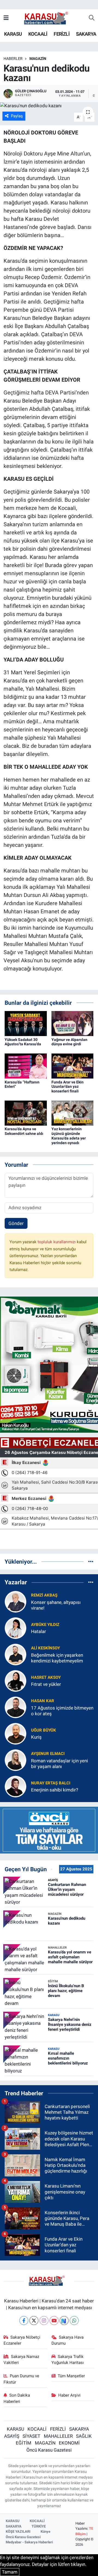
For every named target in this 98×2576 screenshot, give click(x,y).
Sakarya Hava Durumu (68, 2340)
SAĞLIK (84, 2436)
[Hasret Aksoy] (16, 1680)
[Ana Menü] (6, 18)
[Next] (64, 2321)
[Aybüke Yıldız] (16, 1628)
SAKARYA (86, 34)
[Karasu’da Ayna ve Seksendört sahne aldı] (26, 1113)
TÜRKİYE (39, 2526)
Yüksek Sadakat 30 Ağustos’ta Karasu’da (23, 1042)
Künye (45, 2531)
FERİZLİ (62, 34)
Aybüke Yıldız (45, 1625)
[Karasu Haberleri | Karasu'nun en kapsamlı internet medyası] (49, 18)
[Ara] (92, 18)
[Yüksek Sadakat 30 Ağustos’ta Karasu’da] (26, 1023)
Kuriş (36, 1737)
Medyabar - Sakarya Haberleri (29, 2542)
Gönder (16, 1223)
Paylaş (17, 116)
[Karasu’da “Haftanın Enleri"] (26, 1066)
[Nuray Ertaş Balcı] (16, 1786)
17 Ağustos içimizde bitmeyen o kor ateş (62, 1711)
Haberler (13, 59)
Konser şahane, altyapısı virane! (56, 1605)
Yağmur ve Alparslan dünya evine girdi (69, 1042)
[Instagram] (44, 2321)
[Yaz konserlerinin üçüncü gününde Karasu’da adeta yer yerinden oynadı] (73, 1113)
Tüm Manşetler (71, 2376)
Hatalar (39, 1631)
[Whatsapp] (74, 2321)
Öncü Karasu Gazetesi (49, 2450)
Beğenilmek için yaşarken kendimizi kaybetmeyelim (57, 1658)
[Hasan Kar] (16, 1707)
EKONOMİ (69, 2443)
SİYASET (31, 2436)
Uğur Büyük (44, 1730)
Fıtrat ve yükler (46, 1684)
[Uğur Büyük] (16, 1733)
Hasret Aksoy (46, 1677)
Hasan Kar (43, 1701)
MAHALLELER (58, 2436)
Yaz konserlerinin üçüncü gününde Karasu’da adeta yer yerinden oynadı (69, 1136)
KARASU (13, 34)
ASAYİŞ (12, 2436)
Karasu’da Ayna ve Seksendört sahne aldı (24, 1131)
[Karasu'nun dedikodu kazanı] (49, 106)
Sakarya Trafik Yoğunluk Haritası (68, 2360)
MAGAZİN (38, 59)
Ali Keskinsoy (45, 1648)
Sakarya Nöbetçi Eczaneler (22, 2340)
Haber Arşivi (69, 2395)
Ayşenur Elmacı (48, 1754)
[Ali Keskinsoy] (16, 1654)
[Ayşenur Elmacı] (16, 1760)
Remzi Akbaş (44, 1595)
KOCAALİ (38, 34)
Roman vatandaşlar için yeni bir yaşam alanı (59, 1764)
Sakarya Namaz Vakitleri (22, 2360)
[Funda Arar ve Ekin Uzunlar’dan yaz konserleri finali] (73, 1066)
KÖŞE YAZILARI (18, 2531)
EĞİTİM (24, 2443)
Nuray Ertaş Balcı (51, 1783)
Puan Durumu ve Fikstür (22, 2379)
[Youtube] (54, 2321)
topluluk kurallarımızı (57, 1242)
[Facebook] (24, 2321)
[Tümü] (91, 1561)
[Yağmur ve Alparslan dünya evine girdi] (73, 1023)
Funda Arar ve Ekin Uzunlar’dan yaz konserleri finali (68, 1087)
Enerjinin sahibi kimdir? (55, 1790)
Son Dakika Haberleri (17, 2398)
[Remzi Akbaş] (16, 1601)
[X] (34, 2321)
